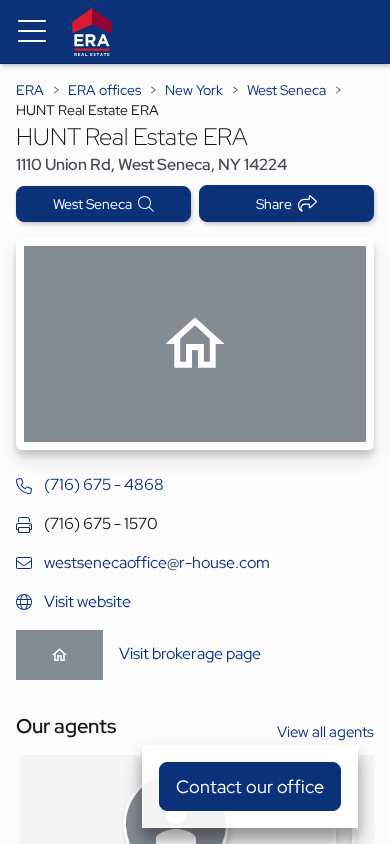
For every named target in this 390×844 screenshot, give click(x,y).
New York (194, 90)
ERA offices (104, 90)
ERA (30, 90)
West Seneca (286, 90)
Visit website (87, 601)
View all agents (325, 732)
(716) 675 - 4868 (104, 484)
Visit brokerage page (190, 653)
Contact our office (250, 786)
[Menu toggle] (32, 32)
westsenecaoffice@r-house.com (157, 562)
